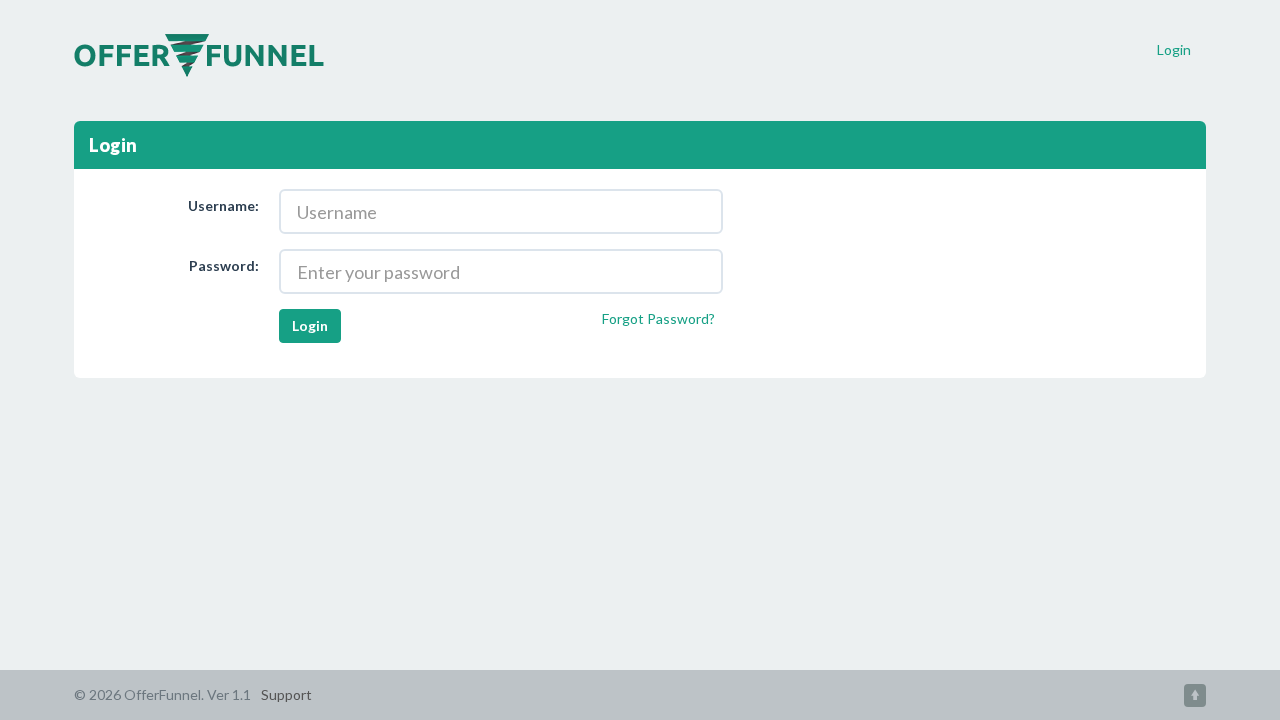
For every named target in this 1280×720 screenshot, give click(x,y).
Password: (224, 265)
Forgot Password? (658, 318)
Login (1174, 49)
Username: (223, 205)
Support (286, 694)
